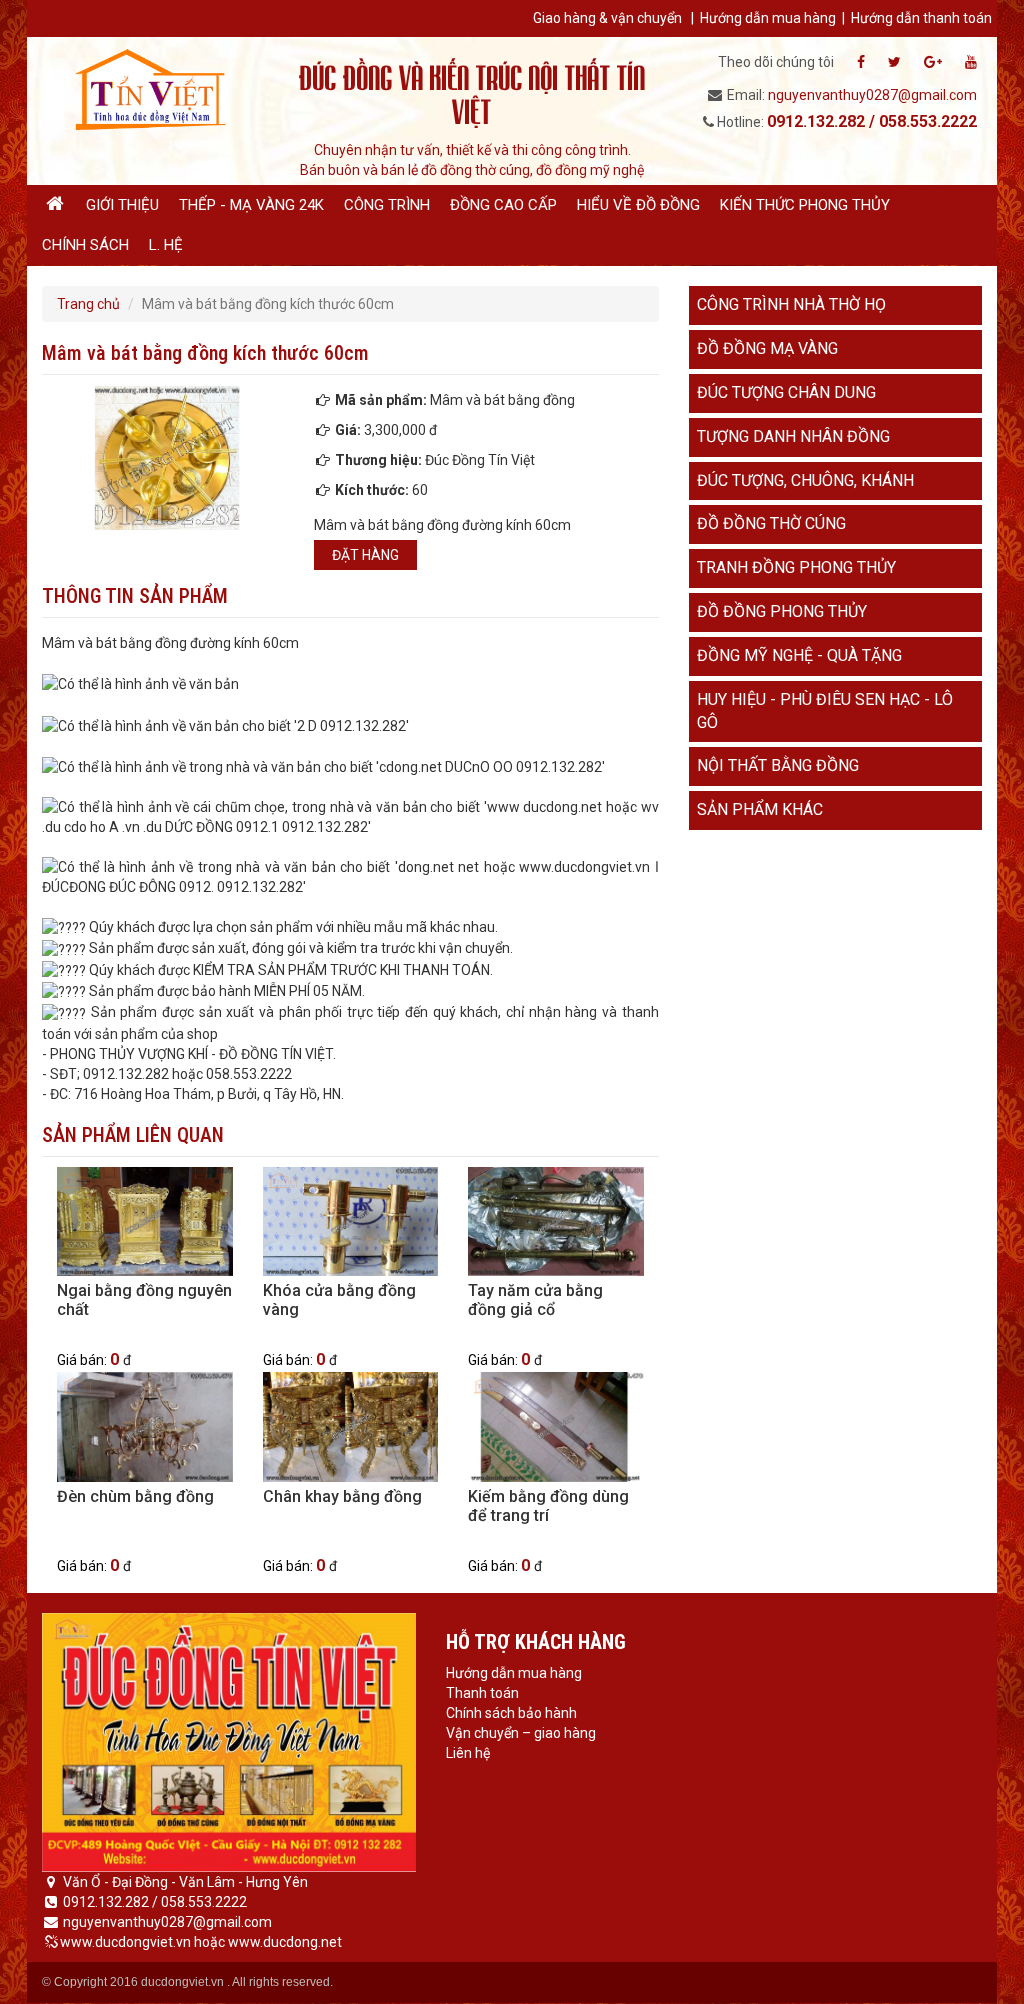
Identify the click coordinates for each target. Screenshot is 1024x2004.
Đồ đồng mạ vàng (767, 348)
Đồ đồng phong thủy (782, 611)
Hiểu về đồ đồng (638, 205)
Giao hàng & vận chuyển (607, 18)
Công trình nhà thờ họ (791, 304)
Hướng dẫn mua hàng (768, 18)
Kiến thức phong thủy (805, 205)
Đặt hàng (365, 555)
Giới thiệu (122, 205)
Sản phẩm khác (760, 809)
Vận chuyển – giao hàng (521, 1733)
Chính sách (85, 245)
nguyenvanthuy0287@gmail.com (872, 95)
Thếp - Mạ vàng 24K (251, 205)
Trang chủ (88, 304)
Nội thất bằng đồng (778, 765)
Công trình (387, 205)
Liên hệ (468, 1753)
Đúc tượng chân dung (786, 392)
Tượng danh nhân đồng (793, 436)
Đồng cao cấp (503, 205)
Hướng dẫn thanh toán (921, 18)
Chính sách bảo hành (511, 1713)
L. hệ (166, 245)
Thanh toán (482, 1693)
